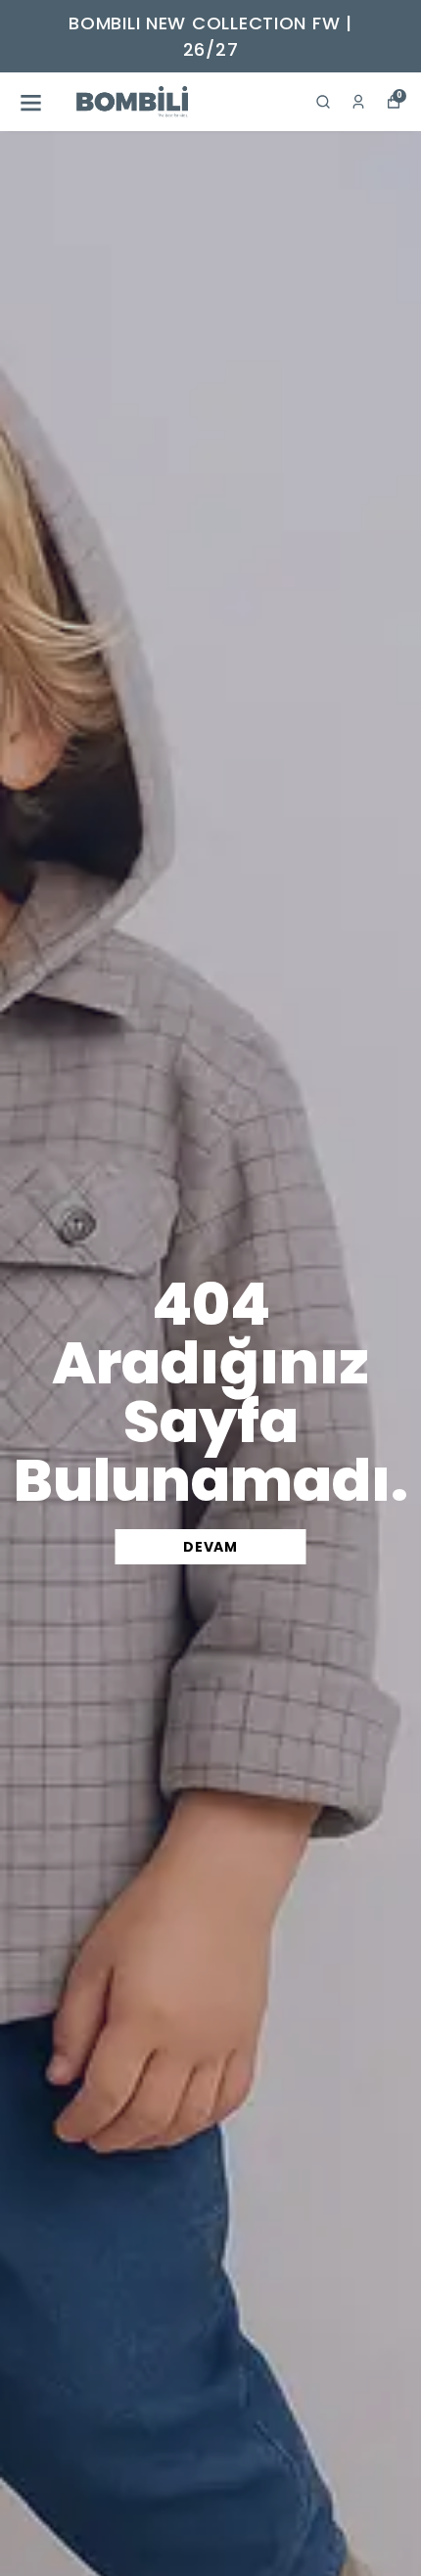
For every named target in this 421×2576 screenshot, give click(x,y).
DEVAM (210, 1547)
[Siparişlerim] (358, 102)
